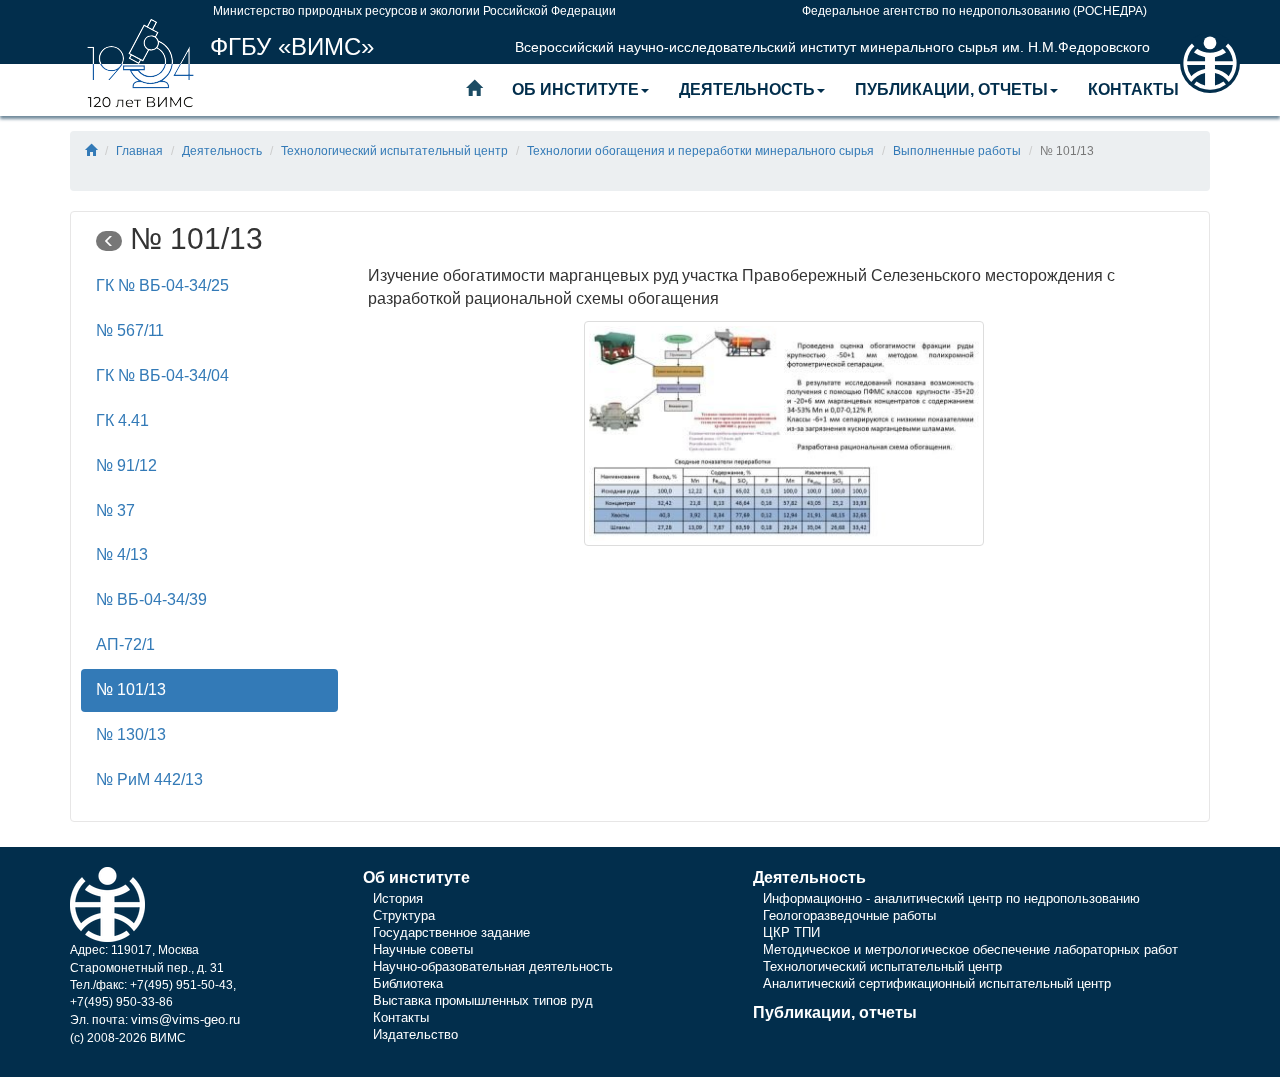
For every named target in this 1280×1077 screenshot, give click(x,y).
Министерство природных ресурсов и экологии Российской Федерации (414, 11)
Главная (139, 151)
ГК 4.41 (122, 420)
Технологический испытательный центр (394, 151)
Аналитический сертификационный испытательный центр (937, 983)
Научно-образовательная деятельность (493, 966)
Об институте (575, 89)
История (398, 898)
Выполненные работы (957, 151)
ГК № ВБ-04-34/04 (162, 375)
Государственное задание (451, 932)
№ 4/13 (122, 554)
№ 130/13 (131, 734)
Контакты (1133, 89)
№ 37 (115, 510)
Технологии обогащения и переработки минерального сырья (700, 151)
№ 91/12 (126, 465)
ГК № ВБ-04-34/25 (162, 285)
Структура (404, 915)
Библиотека (408, 983)
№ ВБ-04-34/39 (151, 599)
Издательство (415, 1034)
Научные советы (423, 949)
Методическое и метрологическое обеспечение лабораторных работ (970, 949)
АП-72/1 (125, 644)
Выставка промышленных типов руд (483, 1000)
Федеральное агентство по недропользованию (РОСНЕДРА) (974, 11)
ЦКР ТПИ (791, 932)
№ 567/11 (130, 330)
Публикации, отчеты (951, 89)
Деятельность (747, 89)
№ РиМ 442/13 (149, 779)
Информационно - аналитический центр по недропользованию (951, 898)
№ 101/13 (131, 689)
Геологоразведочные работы (849, 915)
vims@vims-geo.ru (185, 1019)
